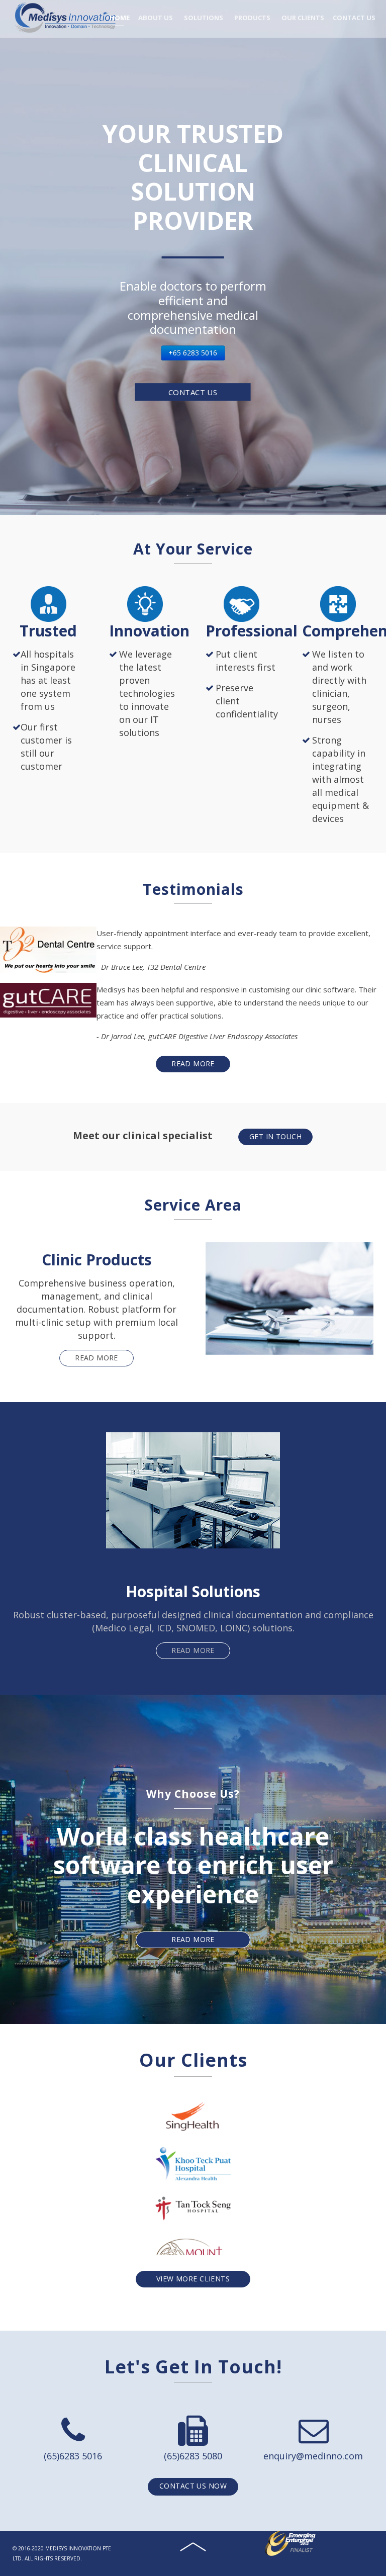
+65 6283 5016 (193, 353)
